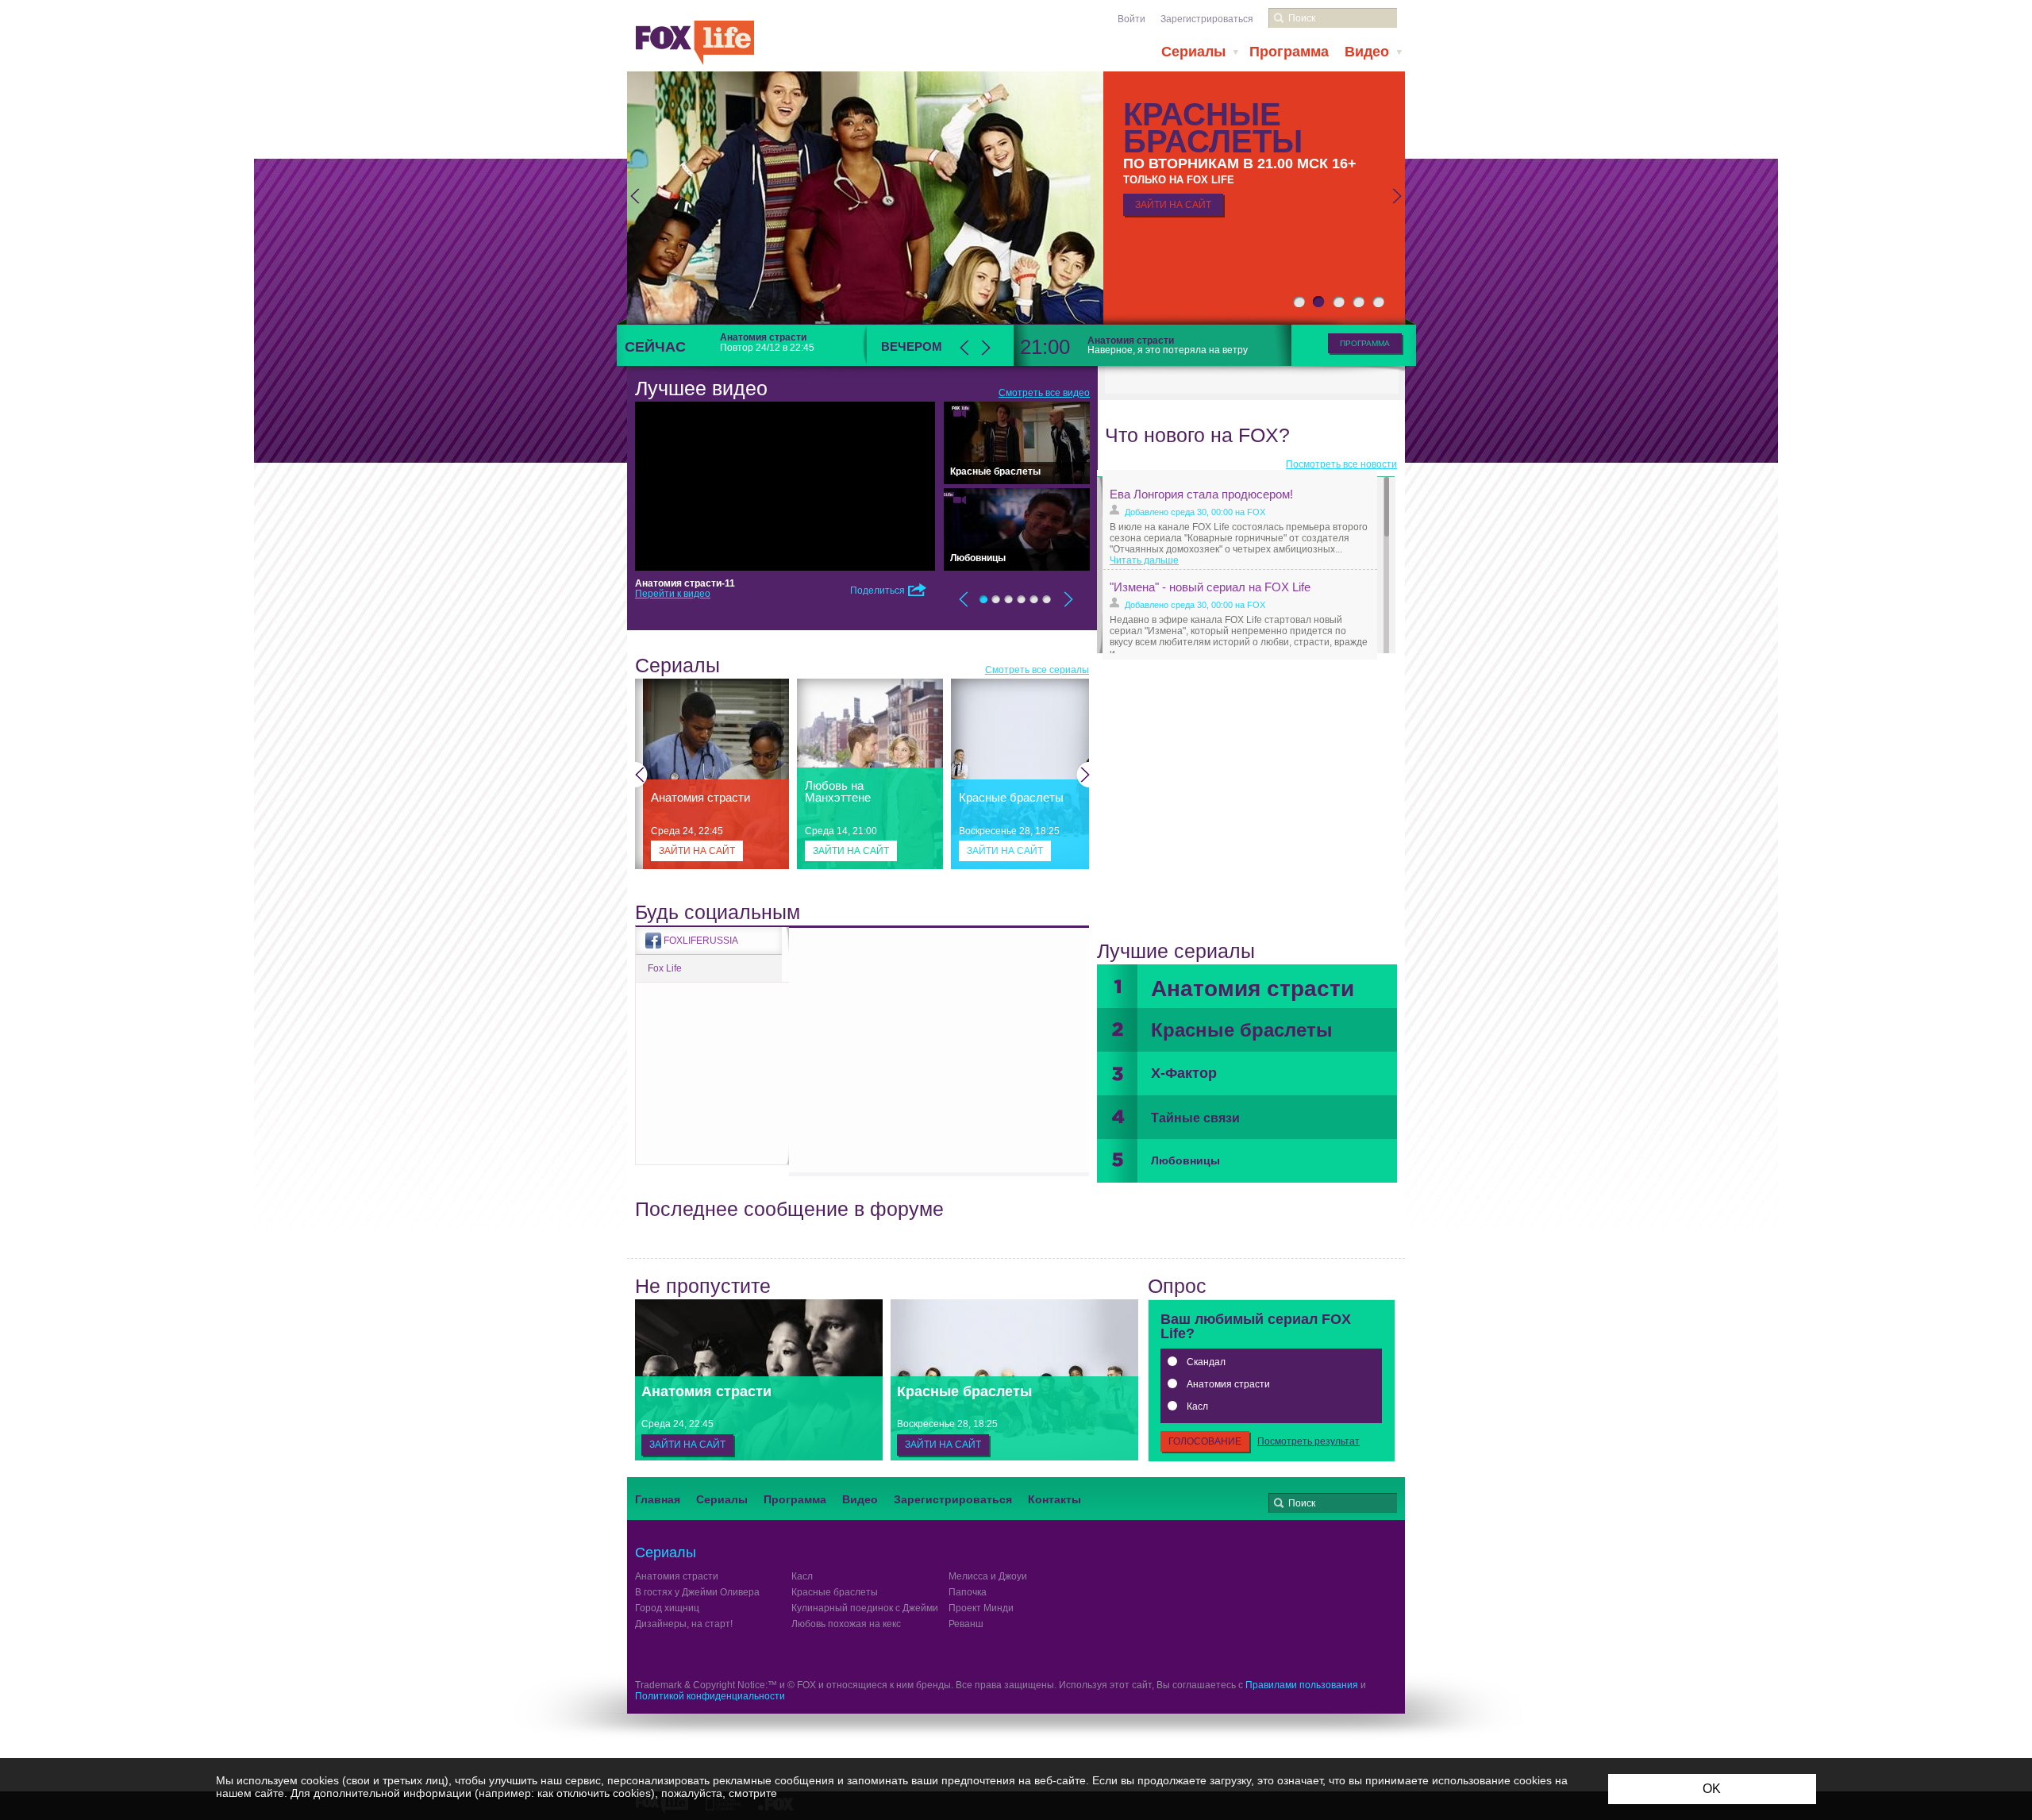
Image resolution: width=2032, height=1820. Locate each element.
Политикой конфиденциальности (710, 1696)
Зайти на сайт (697, 851)
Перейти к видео (673, 594)
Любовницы (1185, 1160)
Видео (1367, 52)
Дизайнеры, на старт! (684, 1624)
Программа (1289, 52)
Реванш (966, 1624)
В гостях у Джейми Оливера (697, 1592)
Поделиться (877, 591)
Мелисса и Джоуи (988, 1576)
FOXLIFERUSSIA (701, 941)
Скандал (1206, 1362)
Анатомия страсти (1253, 989)
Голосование (1205, 1441)
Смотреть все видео (1044, 393)
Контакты (1054, 1499)
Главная (658, 1499)
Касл (1197, 1406)
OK (1712, 1789)
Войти (1131, 19)
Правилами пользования (1302, 1685)
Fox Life (665, 968)
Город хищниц (667, 1608)
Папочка (968, 1592)
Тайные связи (1195, 1118)
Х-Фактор (1184, 1073)
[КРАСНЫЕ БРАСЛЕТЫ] (1016, 196)
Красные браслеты (1242, 1030)
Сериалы (1193, 52)
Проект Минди (981, 1608)
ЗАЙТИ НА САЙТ (1173, 205)
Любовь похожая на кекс (846, 1624)
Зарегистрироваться (1207, 19)
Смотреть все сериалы (1037, 670)
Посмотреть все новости (1341, 464)
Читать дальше (1144, 560)
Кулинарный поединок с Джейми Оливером (889, 1608)
